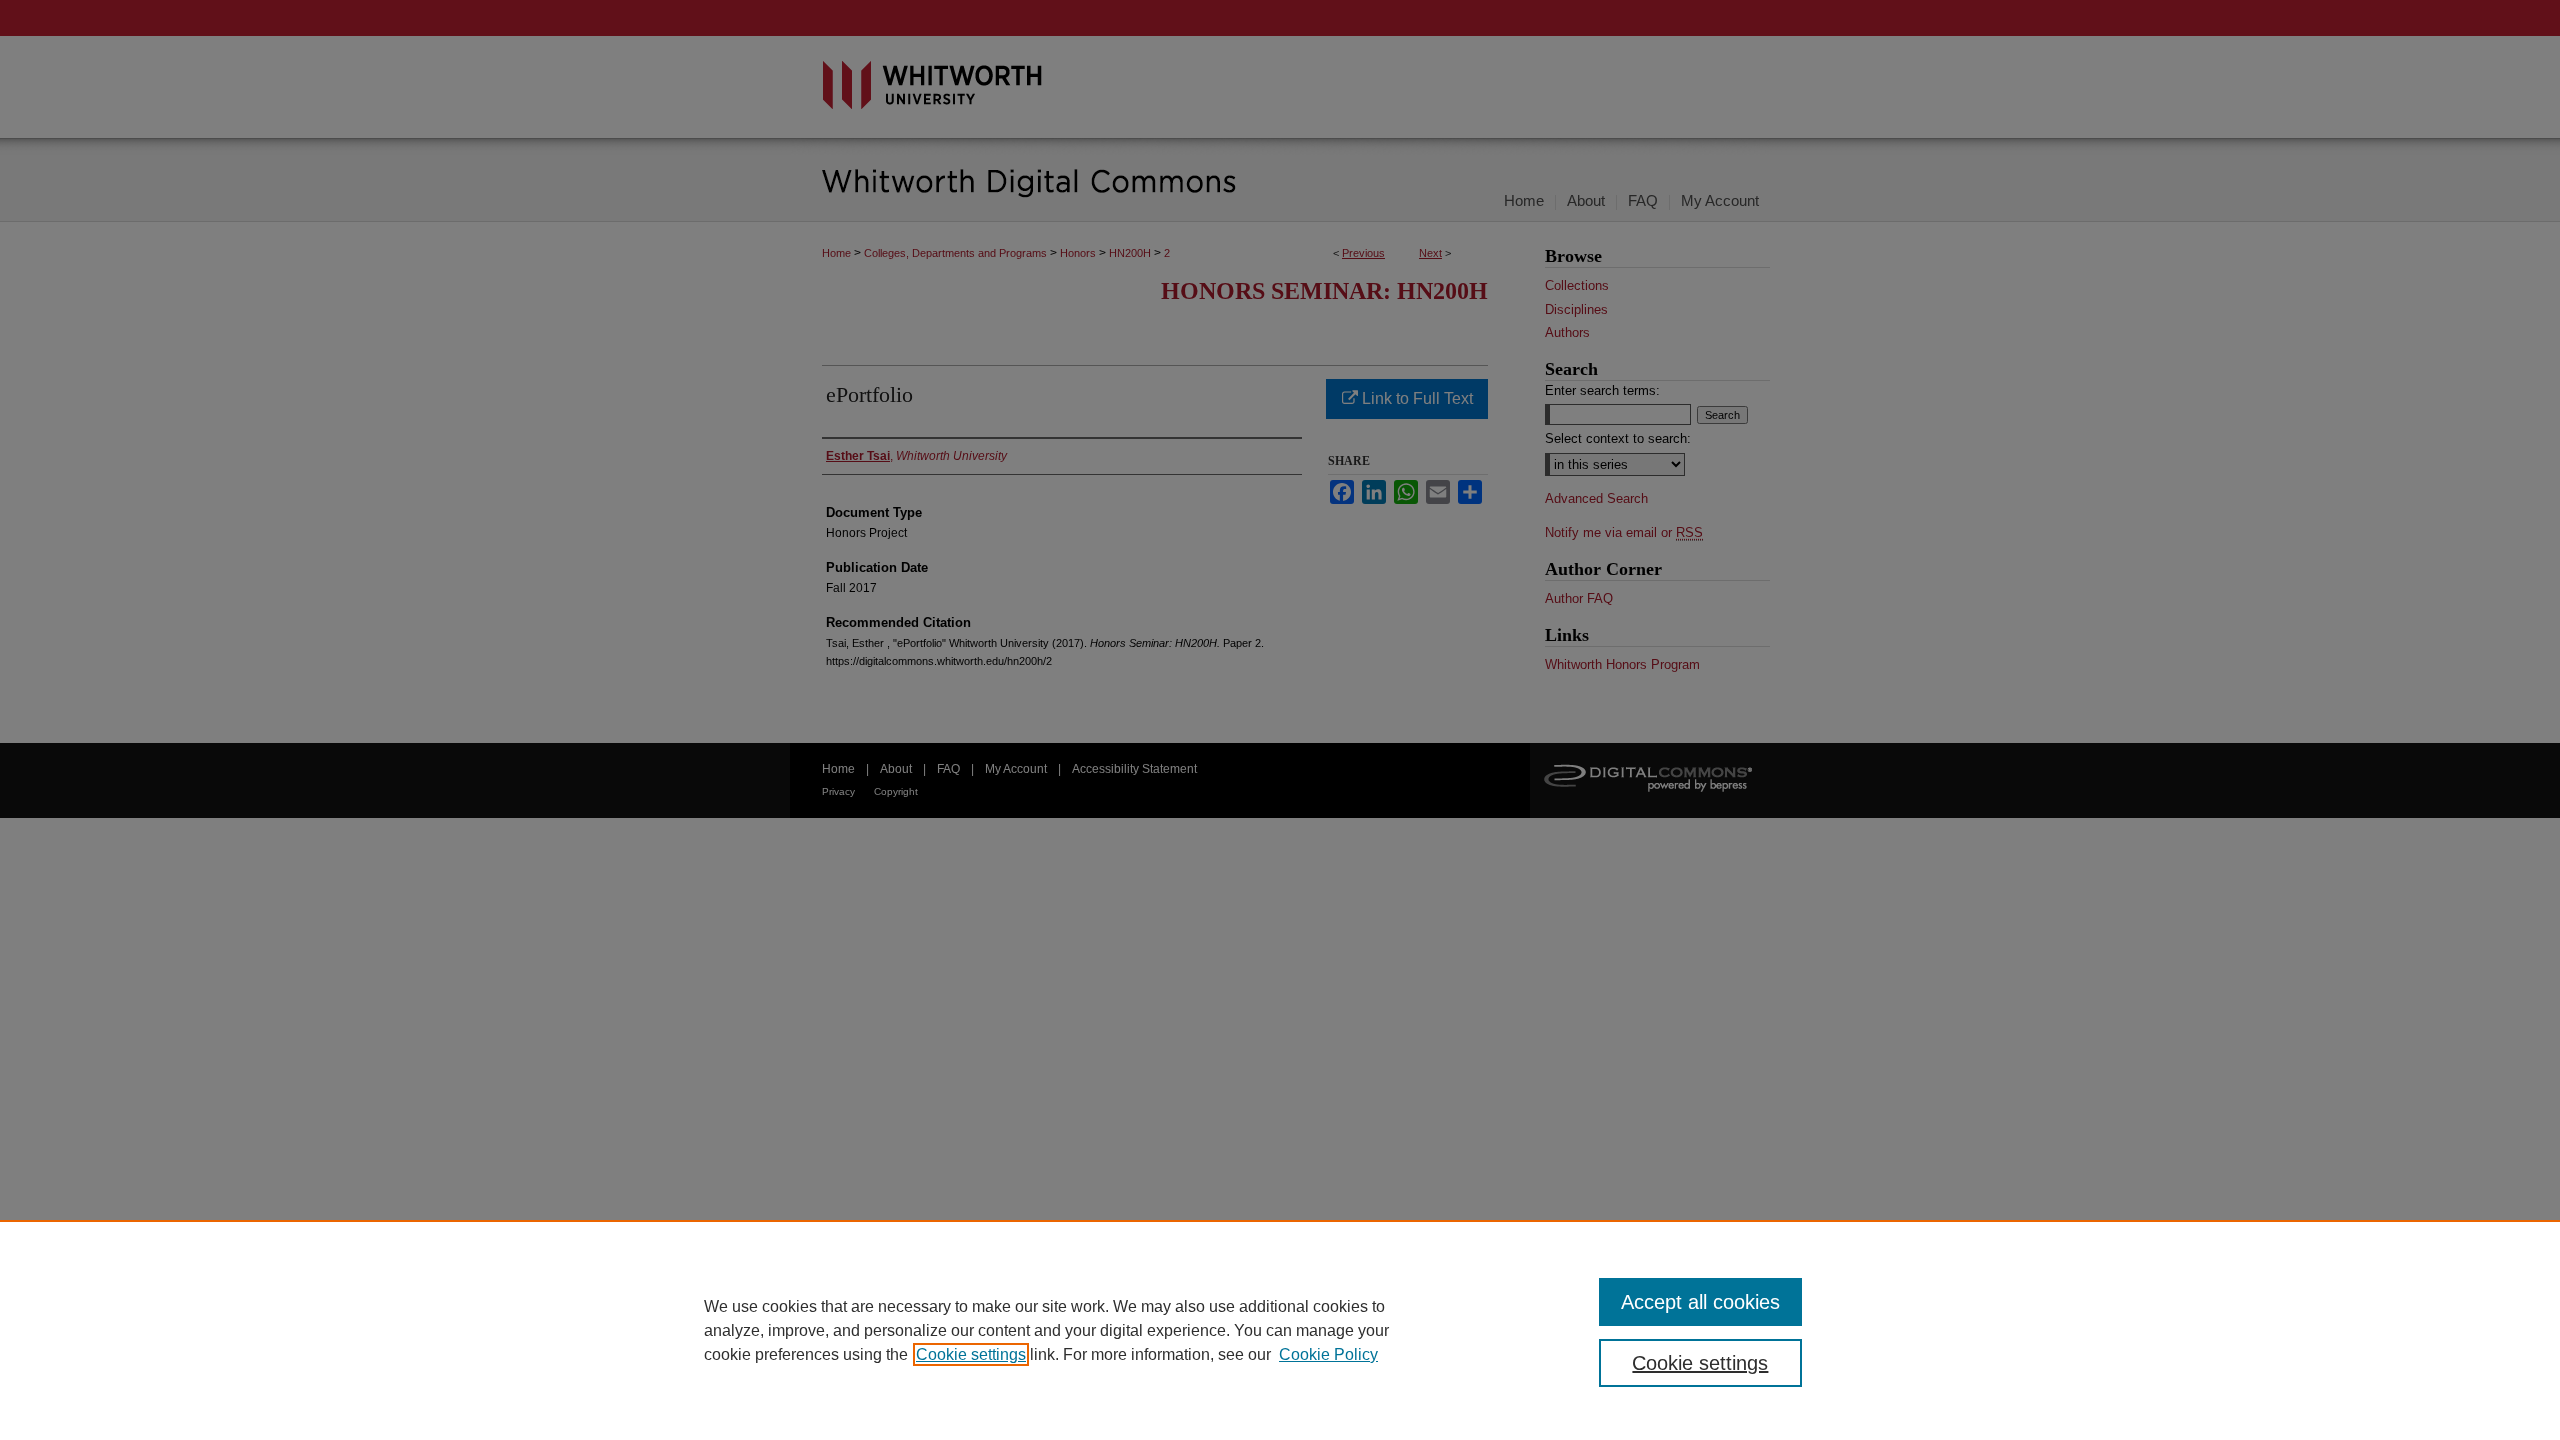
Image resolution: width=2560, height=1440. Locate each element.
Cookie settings (971, 1354)
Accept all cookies (1700, 1302)
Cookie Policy (1328, 1354)
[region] (1280, 1330)
